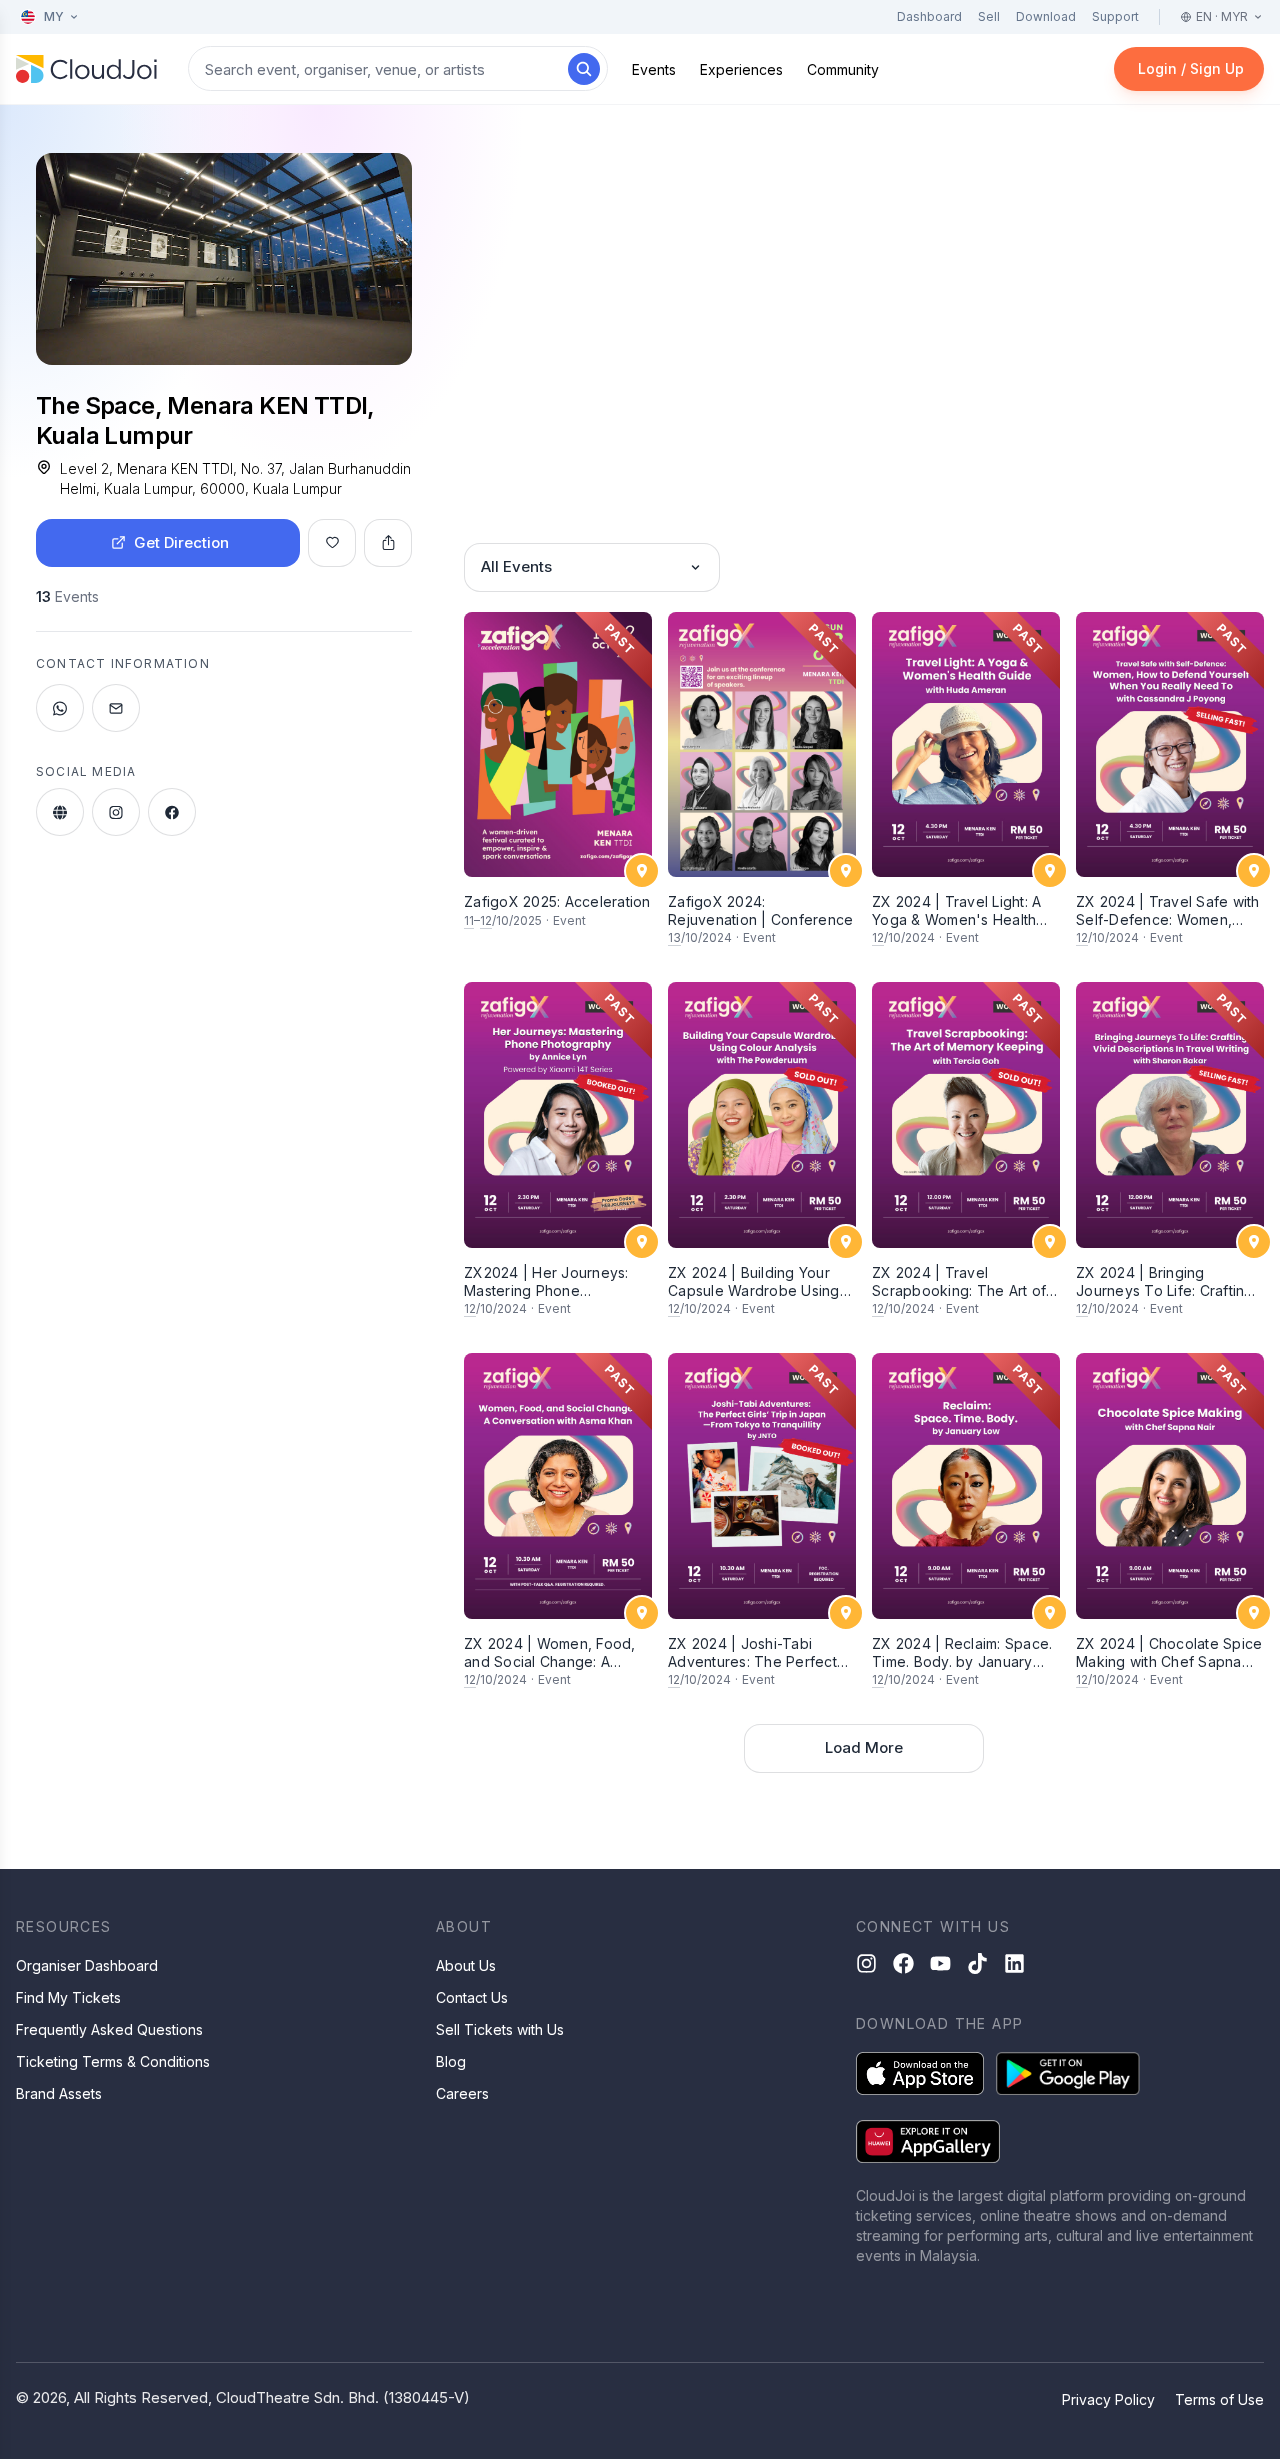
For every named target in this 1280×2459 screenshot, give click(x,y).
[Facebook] (903, 1963)
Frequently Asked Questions (109, 2029)
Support (1115, 16)
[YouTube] (940, 1963)
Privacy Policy (1108, 2399)
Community (843, 69)
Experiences (741, 69)
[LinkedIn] (1014, 1963)
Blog (451, 2061)
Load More (864, 1747)
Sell (989, 16)
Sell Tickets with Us (500, 2029)
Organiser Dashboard (87, 1965)
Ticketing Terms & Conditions (113, 2061)
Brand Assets (59, 2093)
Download (1046, 16)
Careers (462, 2093)
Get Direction (181, 542)
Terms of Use (1219, 2399)
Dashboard (929, 16)
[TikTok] (977, 1963)
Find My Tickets (68, 1997)
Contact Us (472, 1997)
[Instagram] (866, 1963)
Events (654, 69)
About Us (466, 1965)
